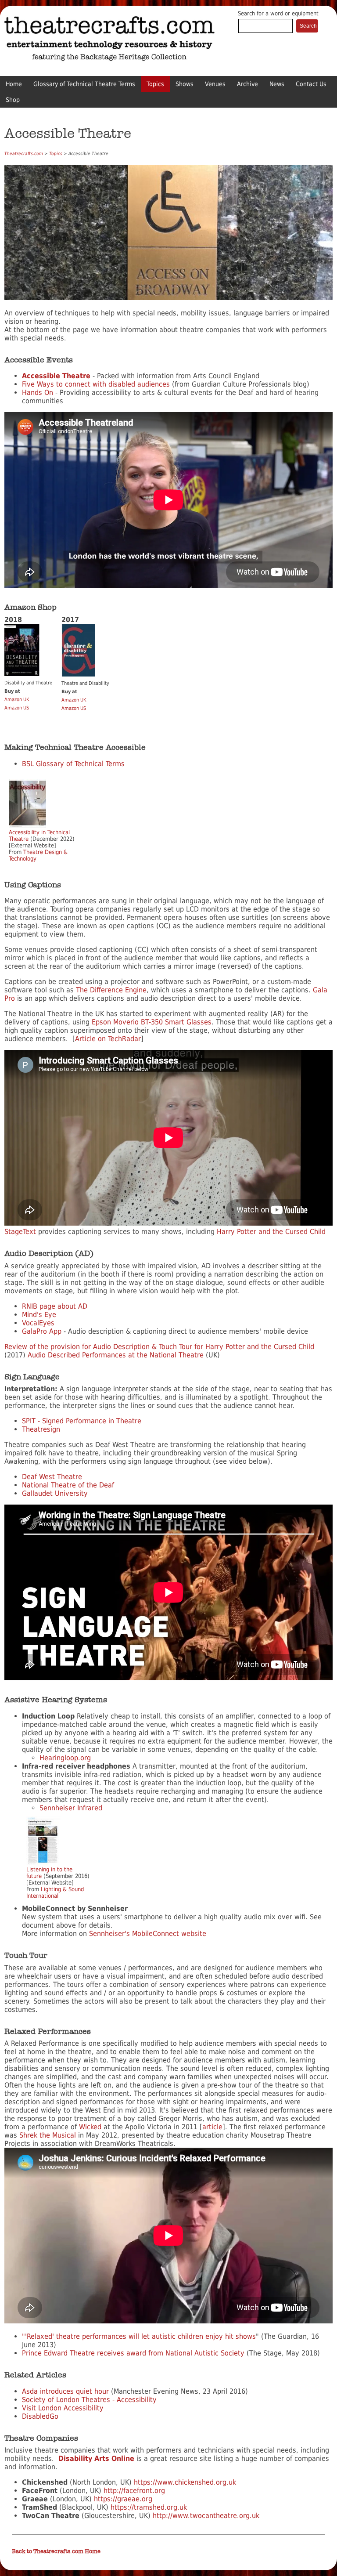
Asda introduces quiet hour (65, 2391)
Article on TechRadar (108, 1039)
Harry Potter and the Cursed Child (271, 1232)
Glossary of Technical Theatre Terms (84, 84)
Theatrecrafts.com (24, 154)
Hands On (38, 393)
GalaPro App (42, 1331)
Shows (185, 84)
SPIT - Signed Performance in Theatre (82, 1421)
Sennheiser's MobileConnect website (148, 1934)
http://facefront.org (134, 2491)
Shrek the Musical (48, 2135)
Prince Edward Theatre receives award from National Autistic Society (133, 2353)
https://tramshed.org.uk (149, 2507)
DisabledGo (40, 2416)
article (212, 2127)
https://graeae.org (123, 2499)
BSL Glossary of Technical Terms (73, 764)
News (277, 84)
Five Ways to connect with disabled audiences (96, 384)
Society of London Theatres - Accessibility (89, 2400)
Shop (13, 100)
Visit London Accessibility (63, 2408)
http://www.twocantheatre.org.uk (206, 2516)
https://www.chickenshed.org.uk (185, 2482)
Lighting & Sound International (55, 1892)
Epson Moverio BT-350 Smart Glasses (152, 1022)
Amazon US (17, 708)
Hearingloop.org (65, 1758)
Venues (215, 84)
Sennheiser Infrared (71, 1808)
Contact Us (311, 84)
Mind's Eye (39, 1315)
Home (14, 84)
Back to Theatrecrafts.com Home (56, 2551)
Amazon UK (17, 700)
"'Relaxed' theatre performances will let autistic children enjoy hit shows (139, 2336)
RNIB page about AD (55, 1306)
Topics (155, 84)
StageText (20, 1232)
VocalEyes (38, 1323)
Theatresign (41, 1429)
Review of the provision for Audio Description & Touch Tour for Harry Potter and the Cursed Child (159, 1347)
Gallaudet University (55, 1493)
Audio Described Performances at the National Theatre (116, 1355)
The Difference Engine (111, 990)
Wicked (90, 2127)
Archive (247, 84)
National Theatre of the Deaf (68, 1485)
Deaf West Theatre (52, 1477)
